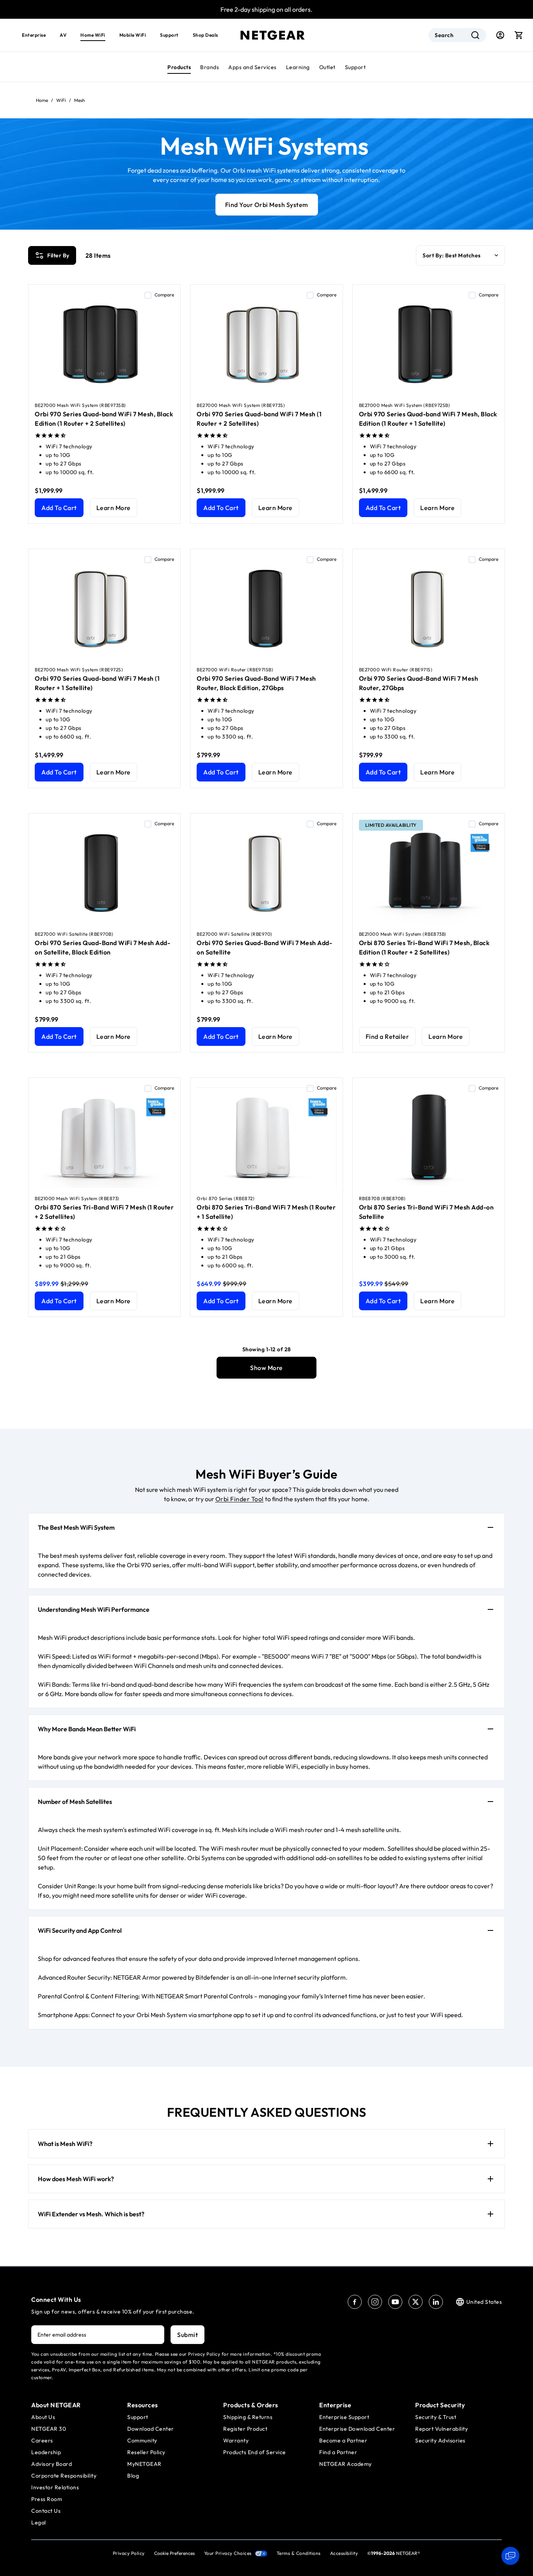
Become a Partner (343, 2440)
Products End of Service (255, 2452)
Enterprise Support (344, 2417)
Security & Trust (436, 2417)
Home (42, 100)
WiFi (61, 100)
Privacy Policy (129, 2553)
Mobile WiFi (133, 35)
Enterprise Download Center (357, 2429)
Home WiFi (93, 35)
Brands (210, 67)
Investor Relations (55, 2487)
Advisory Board (52, 2464)
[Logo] (273, 35)
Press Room (47, 2499)
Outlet (327, 67)
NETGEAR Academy (346, 2464)
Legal (39, 2522)
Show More (266, 1368)
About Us (43, 2417)
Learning (298, 67)
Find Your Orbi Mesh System (267, 205)
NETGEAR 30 (49, 2429)
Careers (42, 2440)
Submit (187, 2335)
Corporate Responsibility (64, 2476)
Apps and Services (252, 67)
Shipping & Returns (248, 2417)
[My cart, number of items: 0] (519, 35)
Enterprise (34, 35)
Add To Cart (59, 508)
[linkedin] (436, 2302)
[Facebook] (355, 2302)
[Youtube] (395, 2302)
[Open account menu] (500, 35)
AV (63, 35)
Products (179, 67)
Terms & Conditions (299, 2553)
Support (355, 67)
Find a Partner (338, 2452)
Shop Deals (205, 35)
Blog (133, 2476)
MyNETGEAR (144, 2464)
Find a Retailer (387, 1036)
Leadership (46, 2452)
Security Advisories (440, 2440)
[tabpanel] (266, 804)
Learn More (114, 508)
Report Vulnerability (442, 2429)
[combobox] (457, 35)
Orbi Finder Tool (240, 1499)
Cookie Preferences (174, 2553)
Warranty (236, 2440)
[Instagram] (375, 2302)
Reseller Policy (146, 2452)
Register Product (245, 2429)
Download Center (151, 2429)
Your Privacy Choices (228, 2553)
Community (142, 2440)
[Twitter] (416, 2302)
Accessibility (344, 2553)
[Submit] (475, 35)
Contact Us (46, 2511)
